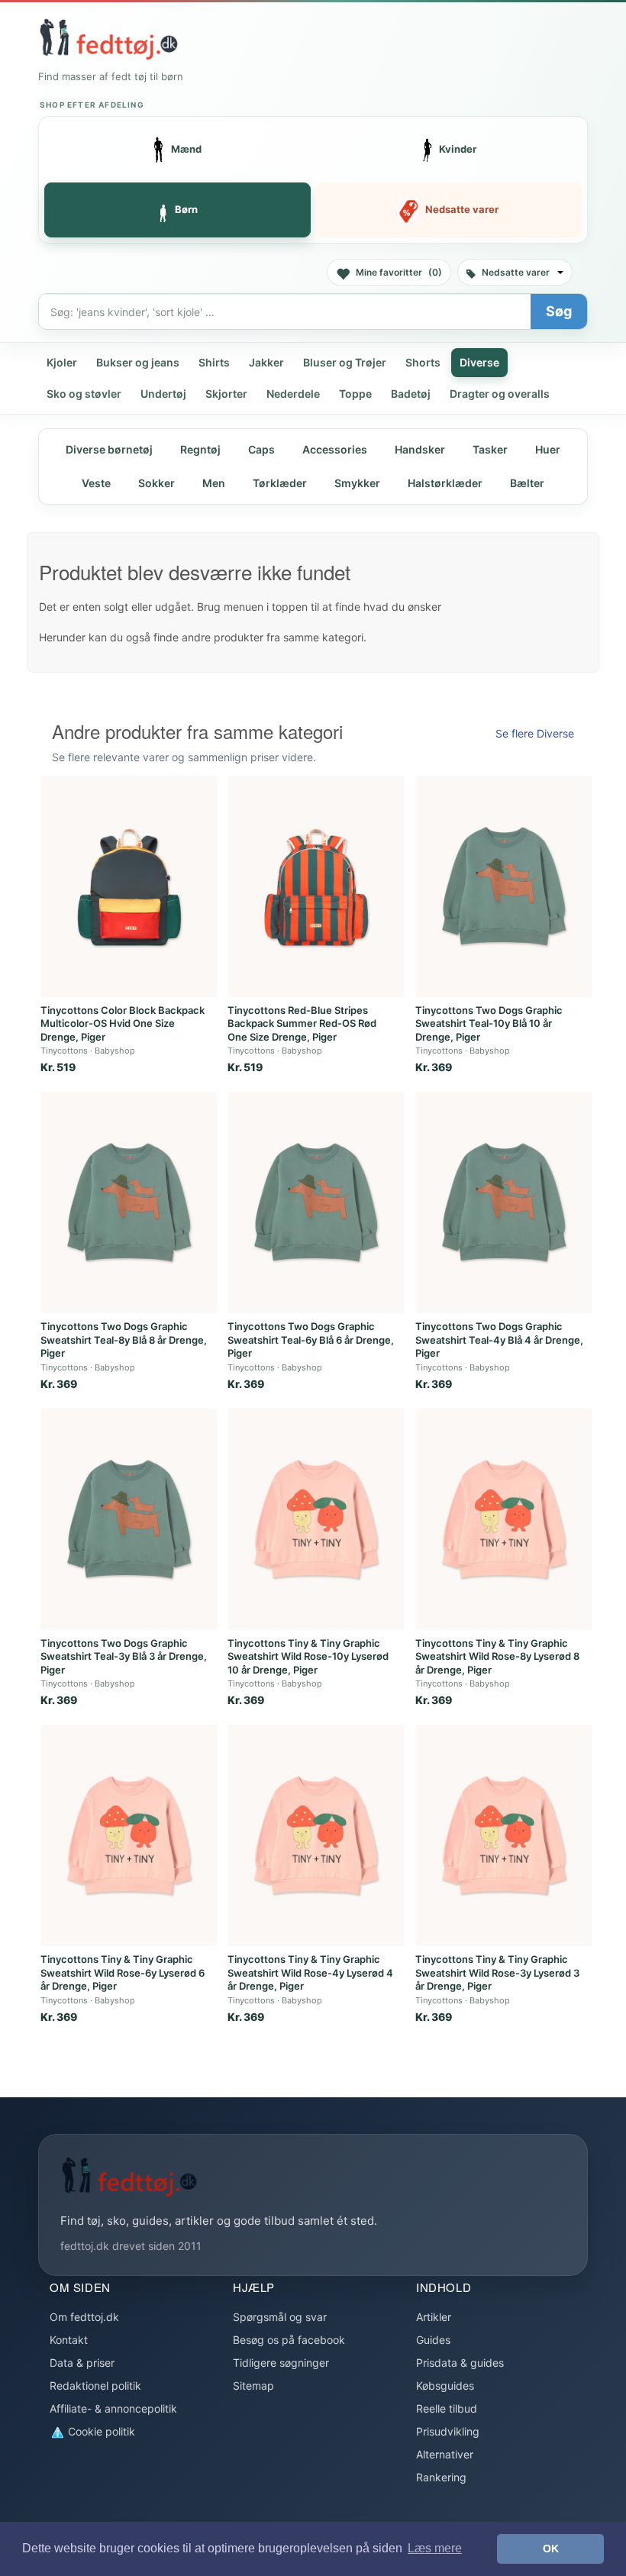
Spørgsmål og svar (280, 2317)
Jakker (266, 362)
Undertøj (163, 394)
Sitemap (253, 2386)
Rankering (441, 2477)
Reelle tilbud (447, 2408)
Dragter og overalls (500, 394)
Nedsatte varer (516, 272)
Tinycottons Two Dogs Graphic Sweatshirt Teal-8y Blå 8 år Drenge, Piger (124, 1340)
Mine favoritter (399, 272)
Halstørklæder (445, 483)
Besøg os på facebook (289, 2340)
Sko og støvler (84, 394)
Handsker (420, 449)
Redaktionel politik (95, 2386)
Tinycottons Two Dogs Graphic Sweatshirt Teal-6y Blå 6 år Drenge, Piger (311, 1340)
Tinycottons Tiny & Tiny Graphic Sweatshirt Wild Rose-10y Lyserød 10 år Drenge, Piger (308, 1656)
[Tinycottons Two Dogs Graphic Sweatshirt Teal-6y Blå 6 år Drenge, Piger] (316, 1202)
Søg (559, 311)
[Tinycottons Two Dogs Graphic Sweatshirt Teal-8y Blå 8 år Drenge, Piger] (129, 1202)
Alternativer (445, 2454)
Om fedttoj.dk (84, 2317)
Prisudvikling (448, 2431)
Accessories (335, 449)
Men (214, 483)
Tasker (490, 449)
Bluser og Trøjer (345, 362)
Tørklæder (280, 483)
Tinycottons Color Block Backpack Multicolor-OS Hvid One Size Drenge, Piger (123, 1023)
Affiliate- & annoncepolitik (113, 2408)
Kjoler (62, 362)
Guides (433, 2340)
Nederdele (293, 394)
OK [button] (551, 2549)
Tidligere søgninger (281, 2363)
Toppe (355, 394)
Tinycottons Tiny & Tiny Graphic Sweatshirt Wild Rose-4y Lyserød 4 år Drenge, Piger (310, 1972)
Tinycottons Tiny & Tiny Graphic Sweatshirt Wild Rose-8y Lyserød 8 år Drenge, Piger (497, 1656)
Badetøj (411, 394)
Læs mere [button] (435, 2548)
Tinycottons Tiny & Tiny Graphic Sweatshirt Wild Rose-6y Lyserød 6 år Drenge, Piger (123, 1972)
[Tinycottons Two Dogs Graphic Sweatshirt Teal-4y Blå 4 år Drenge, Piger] (504, 1202)
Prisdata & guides (460, 2363)
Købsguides (445, 2386)
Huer (548, 449)
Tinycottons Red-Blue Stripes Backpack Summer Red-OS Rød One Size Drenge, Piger (302, 1023)
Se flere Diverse (535, 733)
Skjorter (226, 394)
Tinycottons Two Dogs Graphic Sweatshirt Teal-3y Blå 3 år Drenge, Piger (124, 1656)
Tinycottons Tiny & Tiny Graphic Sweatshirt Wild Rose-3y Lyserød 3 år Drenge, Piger (497, 1972)
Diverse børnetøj (109, 449)
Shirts (214, 362)
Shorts (423, 362)
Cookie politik (100, 2431)
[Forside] (108, 39)
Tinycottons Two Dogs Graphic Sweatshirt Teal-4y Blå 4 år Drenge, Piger (499, 1340)
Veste (96, 483)
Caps (261, 449)
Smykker (357, 483)
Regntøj (200, 449)
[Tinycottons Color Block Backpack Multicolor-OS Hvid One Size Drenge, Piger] (129, 886)
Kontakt (69, 2340)
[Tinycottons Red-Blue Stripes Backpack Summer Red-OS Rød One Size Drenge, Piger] (316, 886)
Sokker (156, 483)
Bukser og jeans (138, 362)
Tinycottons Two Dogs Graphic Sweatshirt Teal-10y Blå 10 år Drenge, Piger (489, 1023)
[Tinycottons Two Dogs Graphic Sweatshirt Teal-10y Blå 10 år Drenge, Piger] (504, 886)
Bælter (527, 483)
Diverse (479, 362)
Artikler (434, 2317)
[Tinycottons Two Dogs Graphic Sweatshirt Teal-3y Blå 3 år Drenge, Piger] (129, 1519)
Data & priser (82, 2363)
